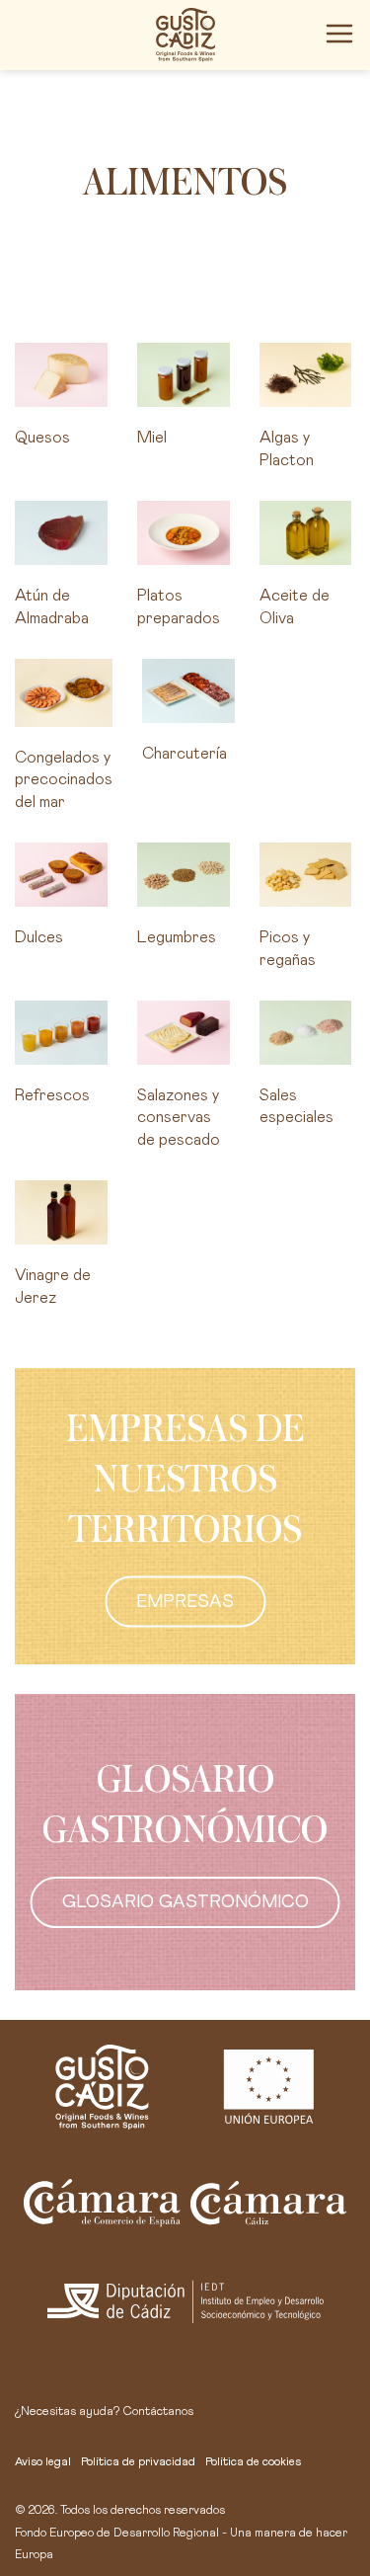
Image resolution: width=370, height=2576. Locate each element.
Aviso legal (43, 2462)
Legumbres (177, 937)
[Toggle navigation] (339, 34)
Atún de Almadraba (52, 606)
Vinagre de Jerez (53, 1286)
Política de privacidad (138, 2462)
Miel (152, 438)
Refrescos (52, 1095)
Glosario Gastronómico (185, 1902)
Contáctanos (158, 2412)
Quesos (42, 438)
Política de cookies (253, 2462)
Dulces (39, 937)
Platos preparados (179, 606)
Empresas (185, 1602)
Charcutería (185, 754)
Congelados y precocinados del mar (64, 780)
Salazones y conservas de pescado (179, 1118)
